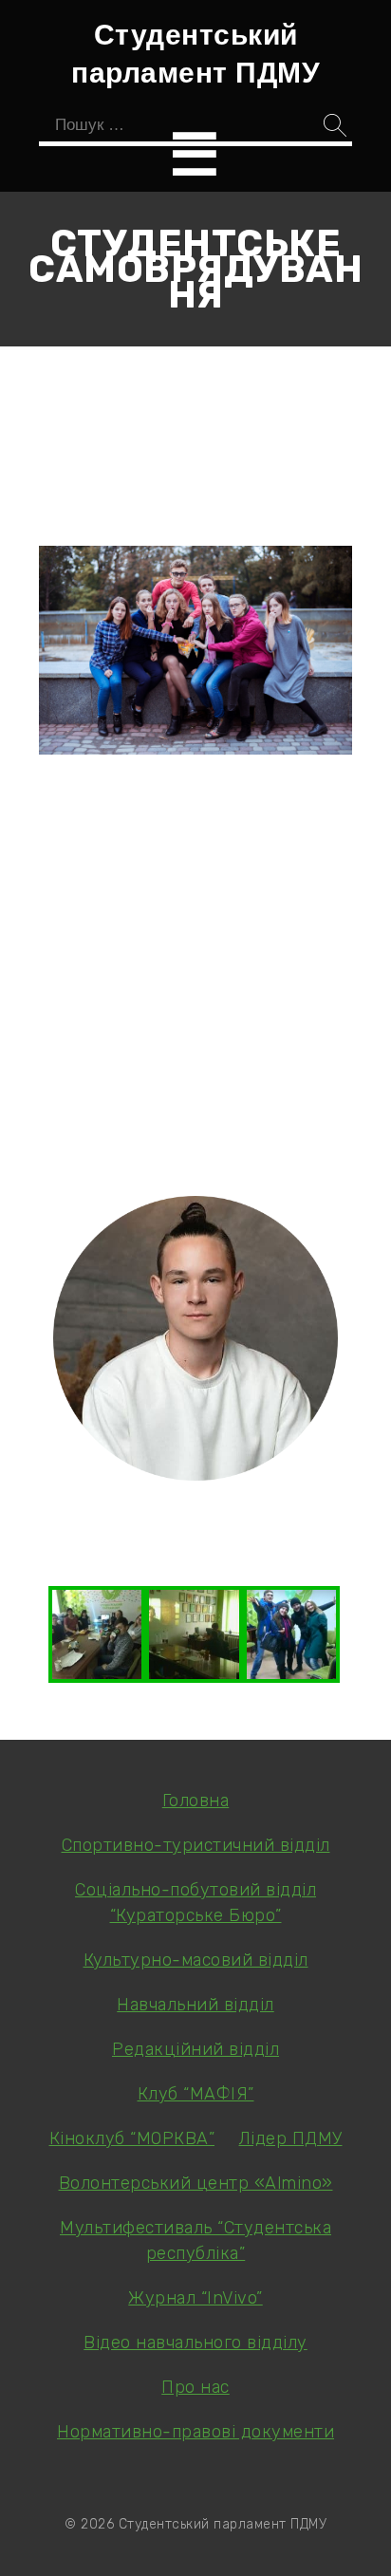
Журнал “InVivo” (195, 2298)
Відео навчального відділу (195, 2343)
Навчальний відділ (195, 2005)
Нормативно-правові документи (195, 2432)
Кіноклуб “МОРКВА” (132, 2138)
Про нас (195, 2387)
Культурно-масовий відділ (196, 1960)
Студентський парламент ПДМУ (195, 52)
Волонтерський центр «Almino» (196, 2183)
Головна (196, 1801)
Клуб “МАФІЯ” (196, 2094)
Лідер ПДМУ (291, 2138)
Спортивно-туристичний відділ (196, 1845)
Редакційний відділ (195, 2049)
